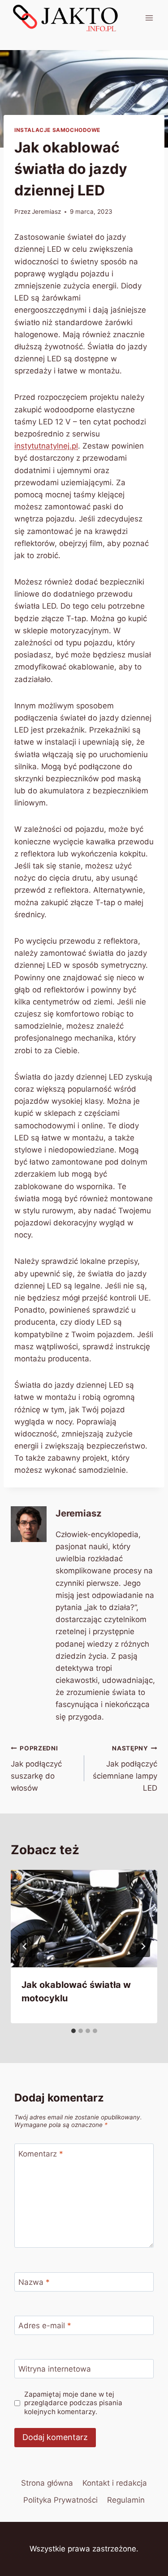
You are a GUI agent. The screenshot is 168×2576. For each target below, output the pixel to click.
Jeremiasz (46, 212)
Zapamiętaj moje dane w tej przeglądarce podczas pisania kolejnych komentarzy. (73, 2403)
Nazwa (34, 2282)
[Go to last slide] (25, 1946)
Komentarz (41, 2153)
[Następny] (143, 1946)
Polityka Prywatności (60, 2500)
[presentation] (84, 1919)
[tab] (73, 2031)
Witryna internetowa (55, 2369)
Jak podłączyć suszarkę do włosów (36, 1769)
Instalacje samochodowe (57, 130)
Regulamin (126, 2500)
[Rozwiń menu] (149, 18)
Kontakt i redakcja (115, 2483)
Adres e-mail (45, 2326)
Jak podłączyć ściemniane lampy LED (125, 1769)
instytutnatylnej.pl (46, 446)
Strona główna (47, 2483)
